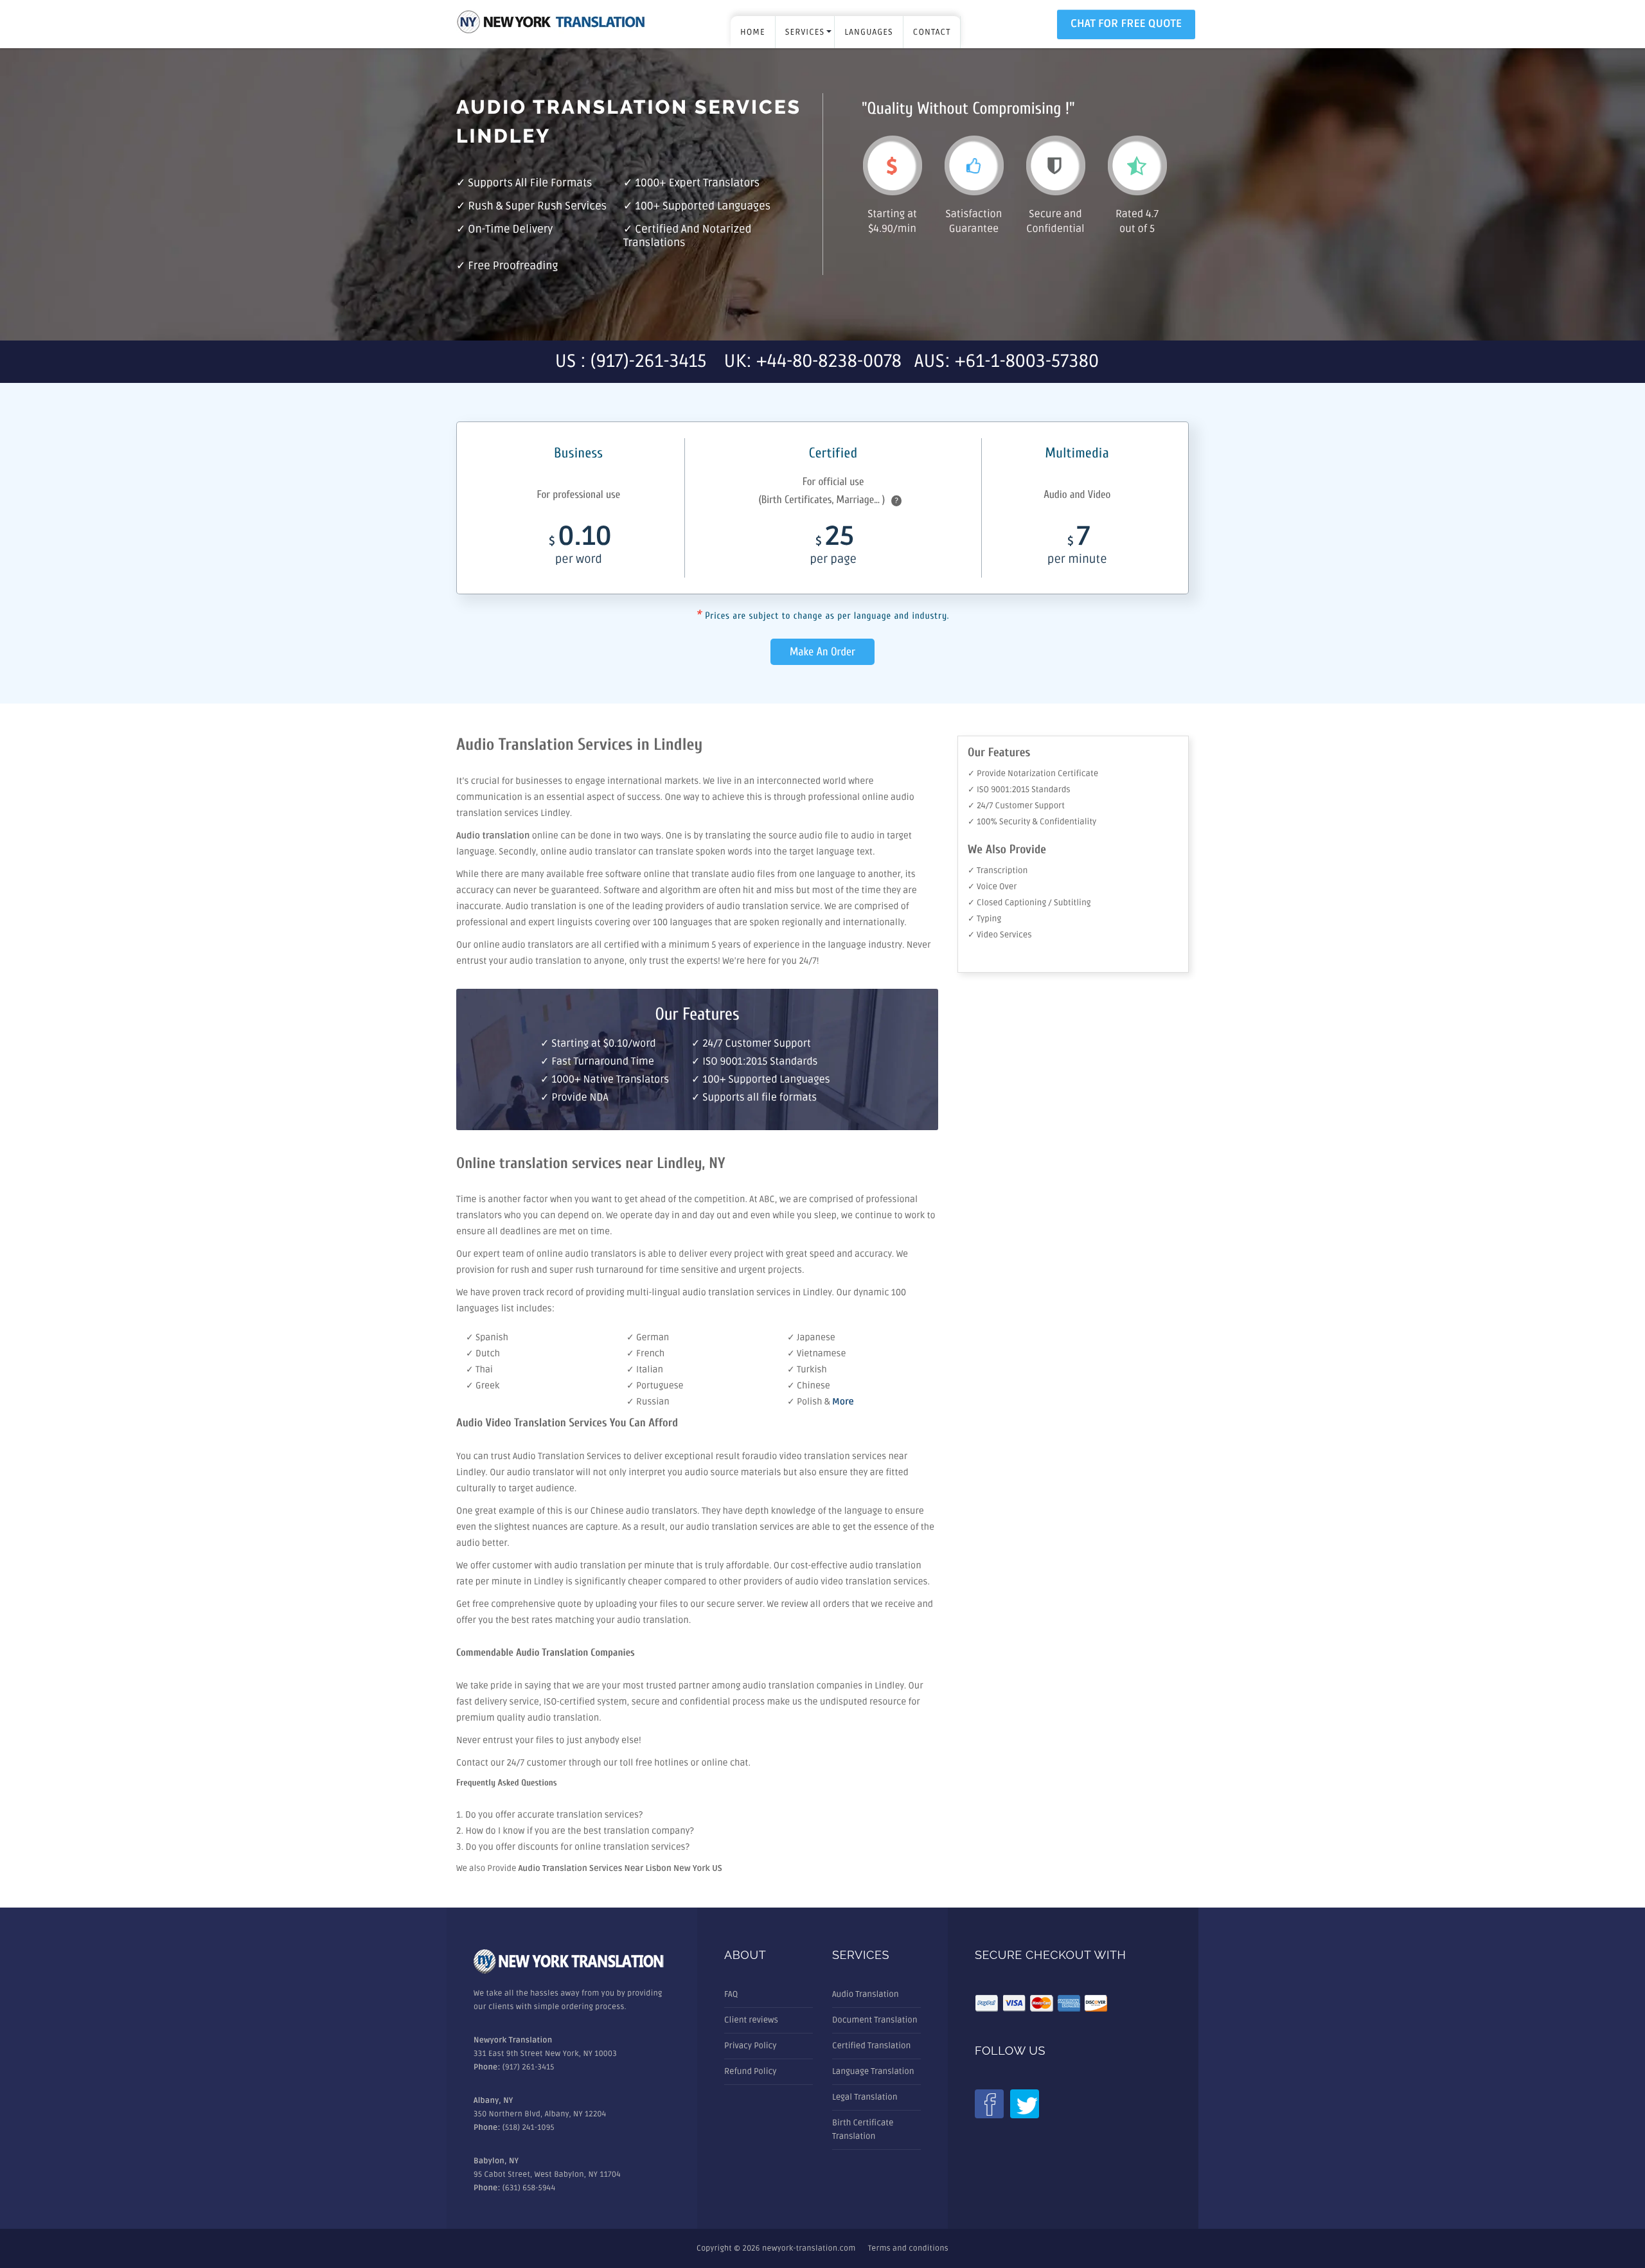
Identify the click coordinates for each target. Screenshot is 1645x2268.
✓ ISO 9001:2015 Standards (1019, 790)
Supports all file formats (530, 183)
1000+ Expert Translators (697, 183)
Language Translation (873, 2071)
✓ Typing (984, 919)
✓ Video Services (1000, 935)
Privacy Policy (751, 2046)
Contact (932, 32)
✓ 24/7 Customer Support (1016, 806)
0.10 (580, 547)
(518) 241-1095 (529, 2128)
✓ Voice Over (992, 887)
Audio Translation (866, 1994)
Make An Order (822, 652)
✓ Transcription (998, 871)
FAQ (731, 1994)
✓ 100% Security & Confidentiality (1032, 822)
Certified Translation (871, 2046)
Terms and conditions (908, 2248)
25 (833, 547)
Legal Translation (865, 2097)
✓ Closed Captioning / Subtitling (1029, 903)
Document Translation (875, 2020)
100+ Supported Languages (703, 207)
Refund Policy (750, 2071)
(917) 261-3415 (529, 2067)
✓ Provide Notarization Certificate (1033, 774)
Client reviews (751, 2020)
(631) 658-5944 (529, 2188)
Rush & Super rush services (537, 207)
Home (753, 32)
